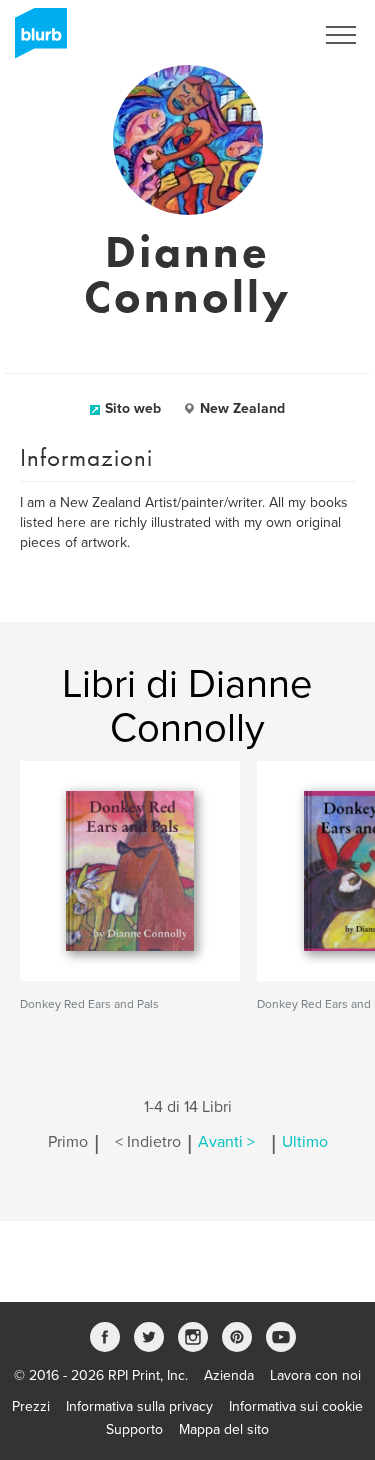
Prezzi (31, 1406)
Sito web (133, 408)
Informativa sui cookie (296, 1406)
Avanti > (226, 1142)
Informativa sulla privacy (139, 1406)
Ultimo (305, 1142)
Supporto (134, 1429)
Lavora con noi (315, 1375)
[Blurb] (35, 40)
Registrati (258, 35)
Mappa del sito (224, 1429)
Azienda (229, 1375)
